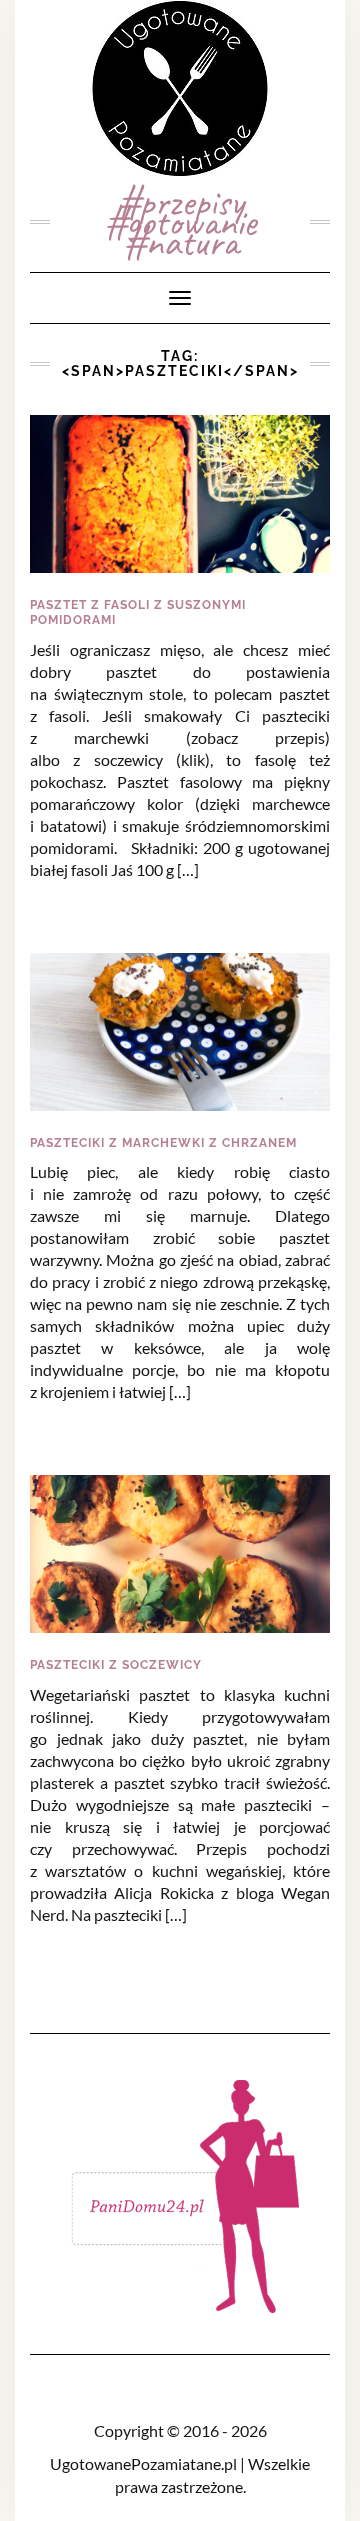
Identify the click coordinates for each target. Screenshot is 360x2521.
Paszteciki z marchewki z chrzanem (163, 1143)
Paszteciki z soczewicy (116, 1665)
